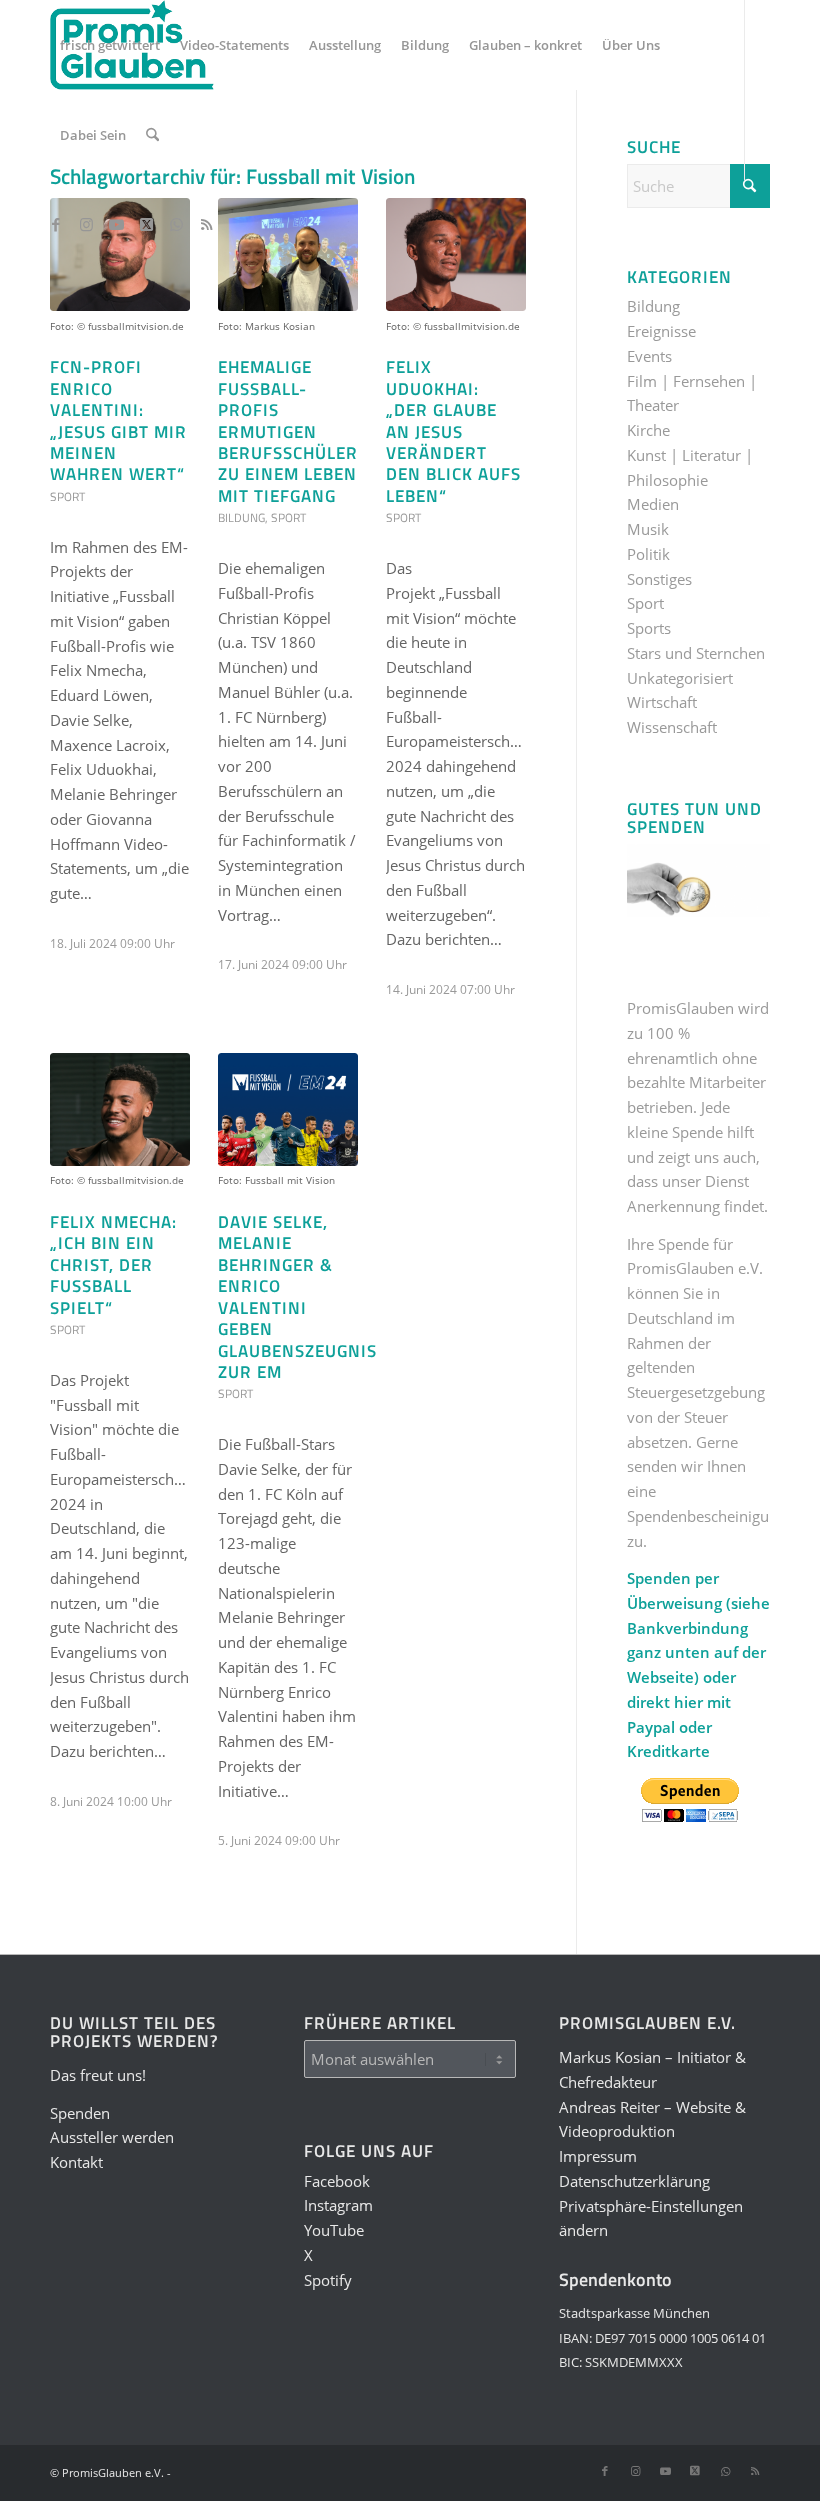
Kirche (648, 430)
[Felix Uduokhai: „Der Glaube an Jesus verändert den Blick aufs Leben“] (456, 254)
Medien (653, 504)
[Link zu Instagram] (86, 224)
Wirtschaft (662, 702)
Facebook (337, 2181)
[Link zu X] (146, 224)
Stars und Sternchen (696, 653)
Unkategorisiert (680, 678)
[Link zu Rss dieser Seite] (206, 224)
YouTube (334, 2230)
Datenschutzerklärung (634, 2181)
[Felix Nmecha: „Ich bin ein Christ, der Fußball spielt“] (120, 1109)
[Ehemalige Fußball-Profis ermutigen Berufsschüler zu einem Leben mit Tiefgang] (288, 254)
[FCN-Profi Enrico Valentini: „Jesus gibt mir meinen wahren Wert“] (120, 254)
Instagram (338, 2205)
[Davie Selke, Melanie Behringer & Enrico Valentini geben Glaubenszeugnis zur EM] (288, 1109)
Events (649, 356)
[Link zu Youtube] (116, 224)
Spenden (80, 2113)
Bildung (241, 517)
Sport (67, 496)
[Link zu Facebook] (56, 224)
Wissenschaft (672, 727)
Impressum (598, 2156)
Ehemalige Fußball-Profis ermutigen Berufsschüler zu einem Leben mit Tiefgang (288, 431)
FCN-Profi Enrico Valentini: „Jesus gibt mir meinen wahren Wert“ (118, 420)
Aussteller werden (112, 2137)
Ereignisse (661, 331)
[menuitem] (110, 45)
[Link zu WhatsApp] (176, 224)
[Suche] (152, 135)
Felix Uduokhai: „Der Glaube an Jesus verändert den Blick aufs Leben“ (453, 431)
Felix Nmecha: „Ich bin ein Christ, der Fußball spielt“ (113, 1264)
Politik (648, 554)
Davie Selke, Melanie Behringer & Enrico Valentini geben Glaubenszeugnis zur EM (297, 1296)
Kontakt (76, 2162)
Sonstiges (659, 579)
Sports (649, 628)
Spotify (328, 2280)
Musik (648, 529)
